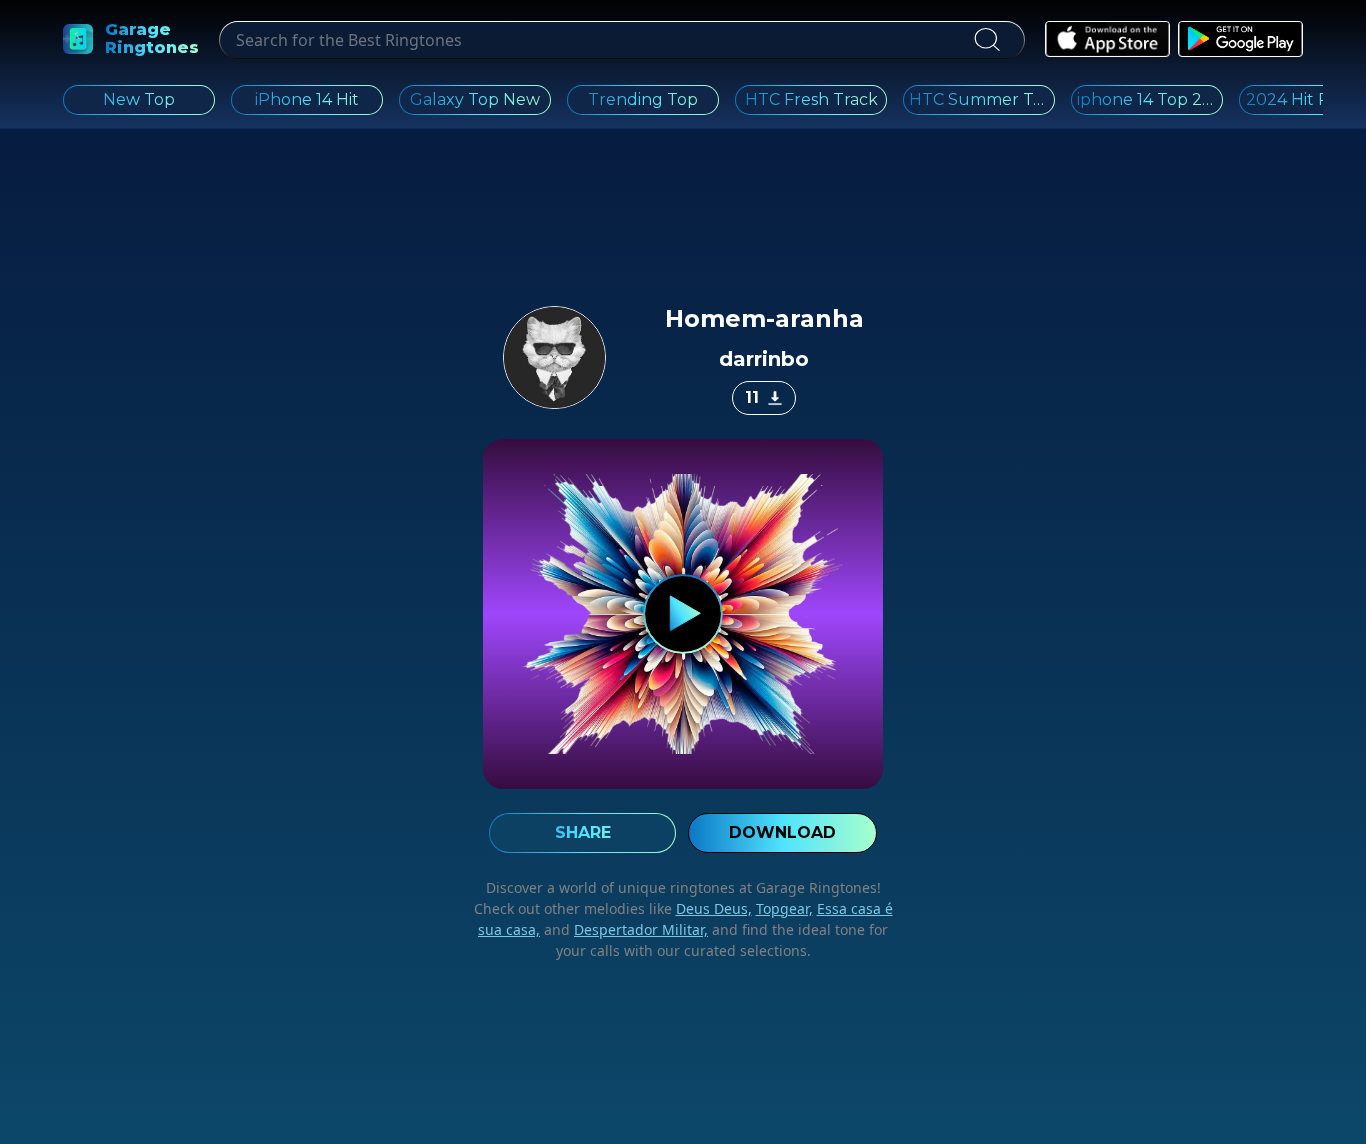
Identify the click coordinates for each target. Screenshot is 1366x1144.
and (624, 929)
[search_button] (986, 40)
